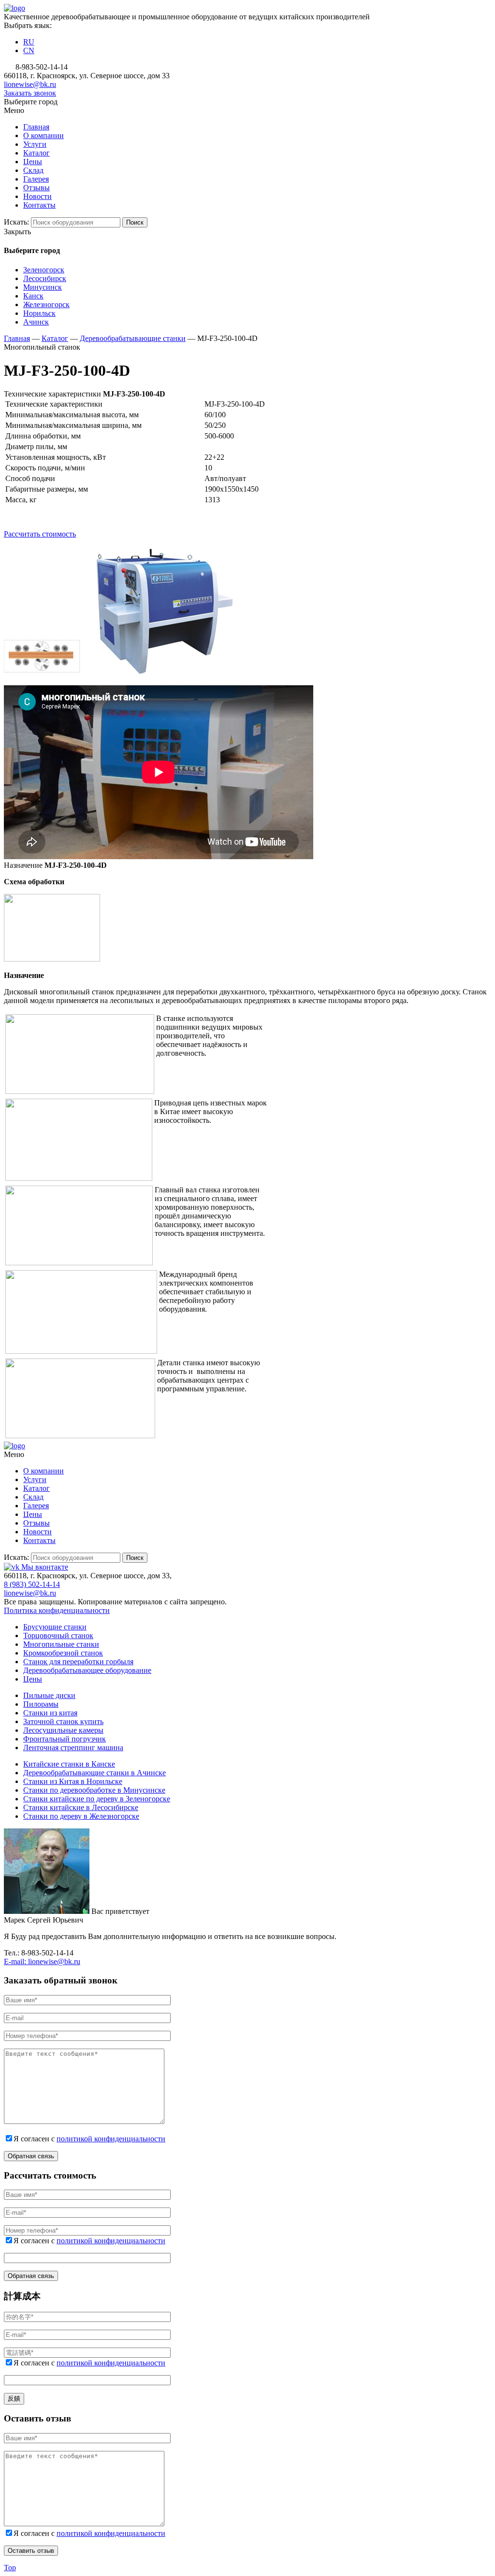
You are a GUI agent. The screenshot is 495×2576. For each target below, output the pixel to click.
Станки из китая (50, 1713)
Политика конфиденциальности (57, 1610)
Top (10, 2568)
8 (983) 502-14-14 (32, 1584)
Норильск (39, 313)
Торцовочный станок (58, 1635)
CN (29, 50)
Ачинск (36, 322)
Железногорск (46, 304)
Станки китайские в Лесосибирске (81, 1807)
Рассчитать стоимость (40, 534)
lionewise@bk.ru (30, 84)
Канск (33, 296)
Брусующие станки (55, 1627)
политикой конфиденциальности (111, 2139)
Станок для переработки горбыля (78, 1662)
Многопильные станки (61, 1644)
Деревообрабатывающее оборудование (87, 1670)
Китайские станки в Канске (69, 1764)
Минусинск (43, 287)
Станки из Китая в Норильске (73, 1781)
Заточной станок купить (63, 1721)
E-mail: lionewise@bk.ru (42, 1961)
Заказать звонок (30, 93)
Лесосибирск (45, 278)
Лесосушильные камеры (63, 1730)
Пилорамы (41, 1704)
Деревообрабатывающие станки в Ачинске (95, 1773)
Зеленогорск (44, 270)
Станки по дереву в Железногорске (81, 1816)
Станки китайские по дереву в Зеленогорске (97, 1799)
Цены (33, 1679)
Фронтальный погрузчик (65, 1739)
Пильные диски (49, 1695)
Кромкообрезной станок (63, 1653)
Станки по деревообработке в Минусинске (94, 1790)
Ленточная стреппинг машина (73, 1748)
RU (29, 42)
